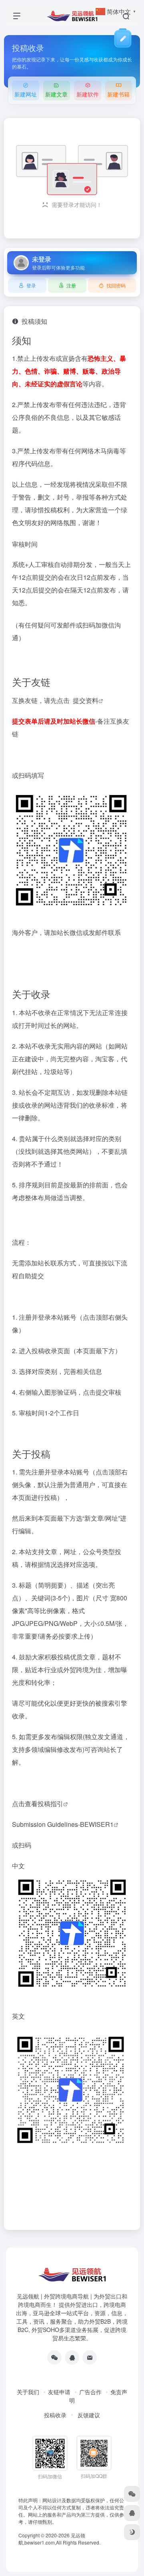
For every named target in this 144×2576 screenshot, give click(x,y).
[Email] (90, 2358)
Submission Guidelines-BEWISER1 (63, 1824)
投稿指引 (50, 1804)
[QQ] (72, 2358)
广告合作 (90, 2392)
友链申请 (59, 2392)
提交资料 (86, 700)
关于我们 (28, 2392)
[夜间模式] (132, 2532)
